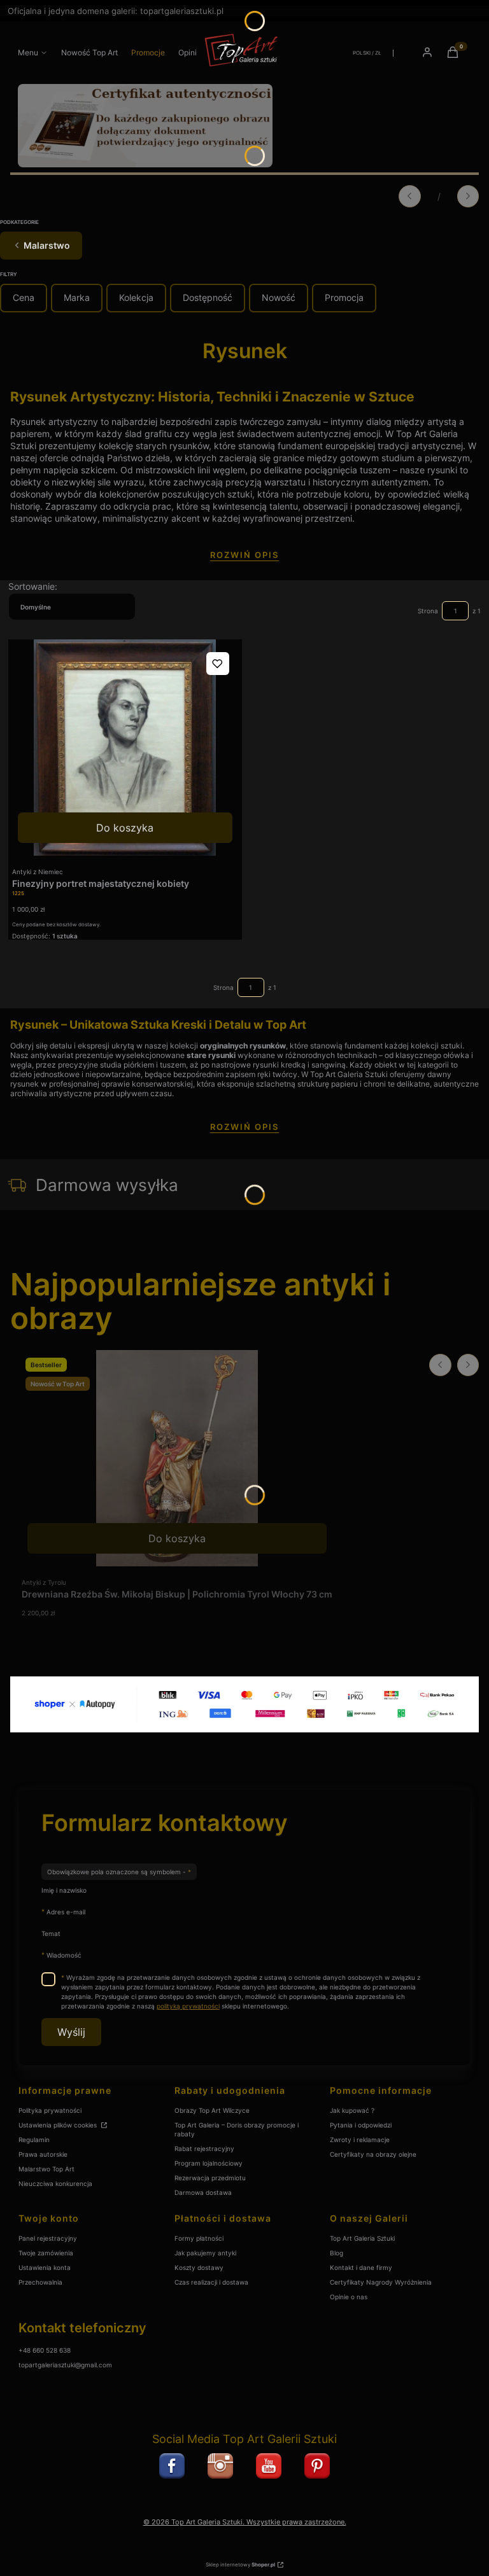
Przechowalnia (40, 2282)
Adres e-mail (66, 1911)
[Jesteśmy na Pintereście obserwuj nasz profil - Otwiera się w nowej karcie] (317, 2466)
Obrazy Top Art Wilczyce (212, 2110)
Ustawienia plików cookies (59, 2125)
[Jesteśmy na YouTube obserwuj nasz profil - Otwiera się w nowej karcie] (269, 2466)
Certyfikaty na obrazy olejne (373, 2154)
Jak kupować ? (352, 2110)
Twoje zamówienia (46, 2253)
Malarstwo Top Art (46, 2169)
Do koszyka (125, 828)
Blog (337, 2253)
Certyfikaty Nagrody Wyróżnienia (381, 2282)
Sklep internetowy (240, 2565)
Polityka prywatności (50, 2110)
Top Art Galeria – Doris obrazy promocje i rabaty (237, 2129)
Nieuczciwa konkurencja (55, 2183)
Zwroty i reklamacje (360, 2140)
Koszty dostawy (199, 2267)
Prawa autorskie (43, 2154)
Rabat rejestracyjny (204, 2148)
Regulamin (34, 2140)
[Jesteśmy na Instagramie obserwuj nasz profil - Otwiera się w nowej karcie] (220, 2466)
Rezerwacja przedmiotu (210, 2178)
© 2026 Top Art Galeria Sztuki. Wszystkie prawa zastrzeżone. (245, 2522)
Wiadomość (64, 1955)
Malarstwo (47, 245)
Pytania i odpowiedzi (361, 2125)
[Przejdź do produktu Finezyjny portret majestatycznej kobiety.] (125, 748)
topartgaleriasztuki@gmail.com (65, 2365)
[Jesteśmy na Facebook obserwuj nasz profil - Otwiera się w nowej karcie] (172, 2466)
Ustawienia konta (45, 2267)
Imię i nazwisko (64, 1890)
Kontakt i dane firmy (361, 2267)
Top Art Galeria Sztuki (362, 2238)
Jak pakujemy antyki (205, 2253)
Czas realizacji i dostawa (211, 2282)
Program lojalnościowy (209, 2163)
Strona (428, 611)
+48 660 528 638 (45, 2350)
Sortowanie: (33, 586)
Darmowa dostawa (203, 2192)
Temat (51, 1933)
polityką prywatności (188, 2006)
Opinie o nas (349, 2297)
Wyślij (71, 2032)
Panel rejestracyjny (48, 2238)
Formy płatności (199, 2238)
